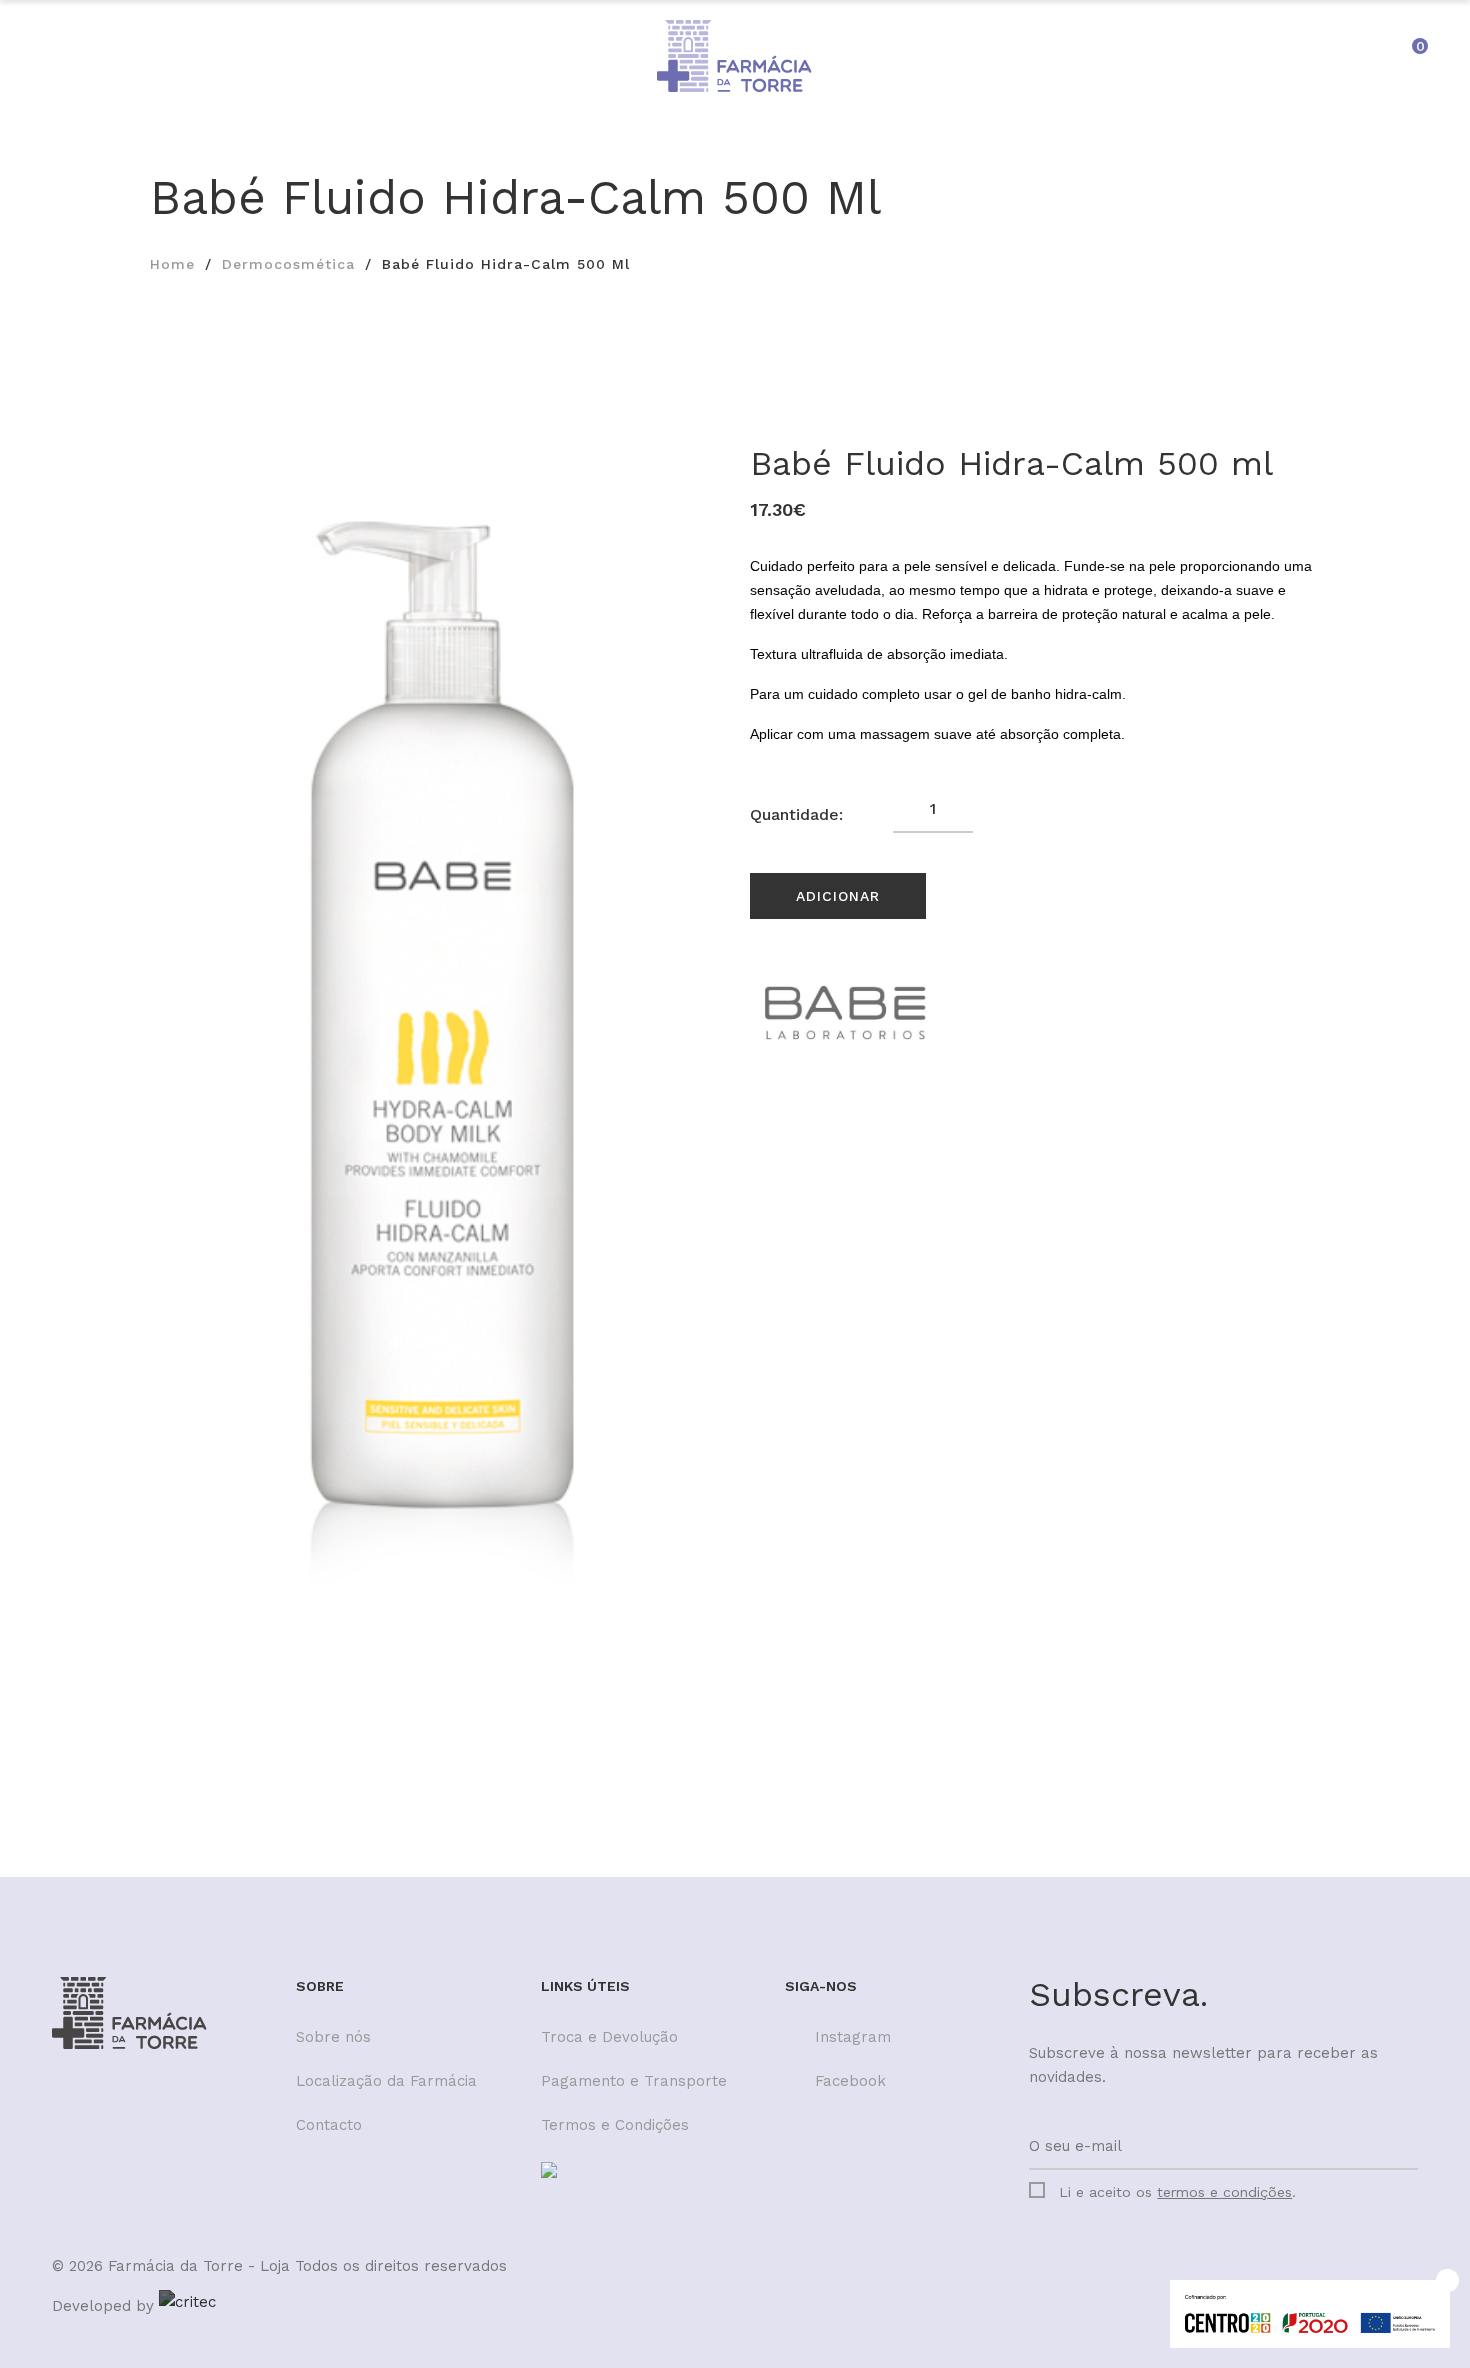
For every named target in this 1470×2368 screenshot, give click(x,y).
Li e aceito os (1177, 2192)
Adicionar (838, 896)
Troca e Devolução (609, 2037)
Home (172, 264)
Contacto (329, 2125)
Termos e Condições (615, 2125)
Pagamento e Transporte (634, 2081)
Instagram (853, 2037)
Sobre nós (333, 2037)
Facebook (850, 2081)
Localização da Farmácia (386, 2081)
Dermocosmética (288, 264)
